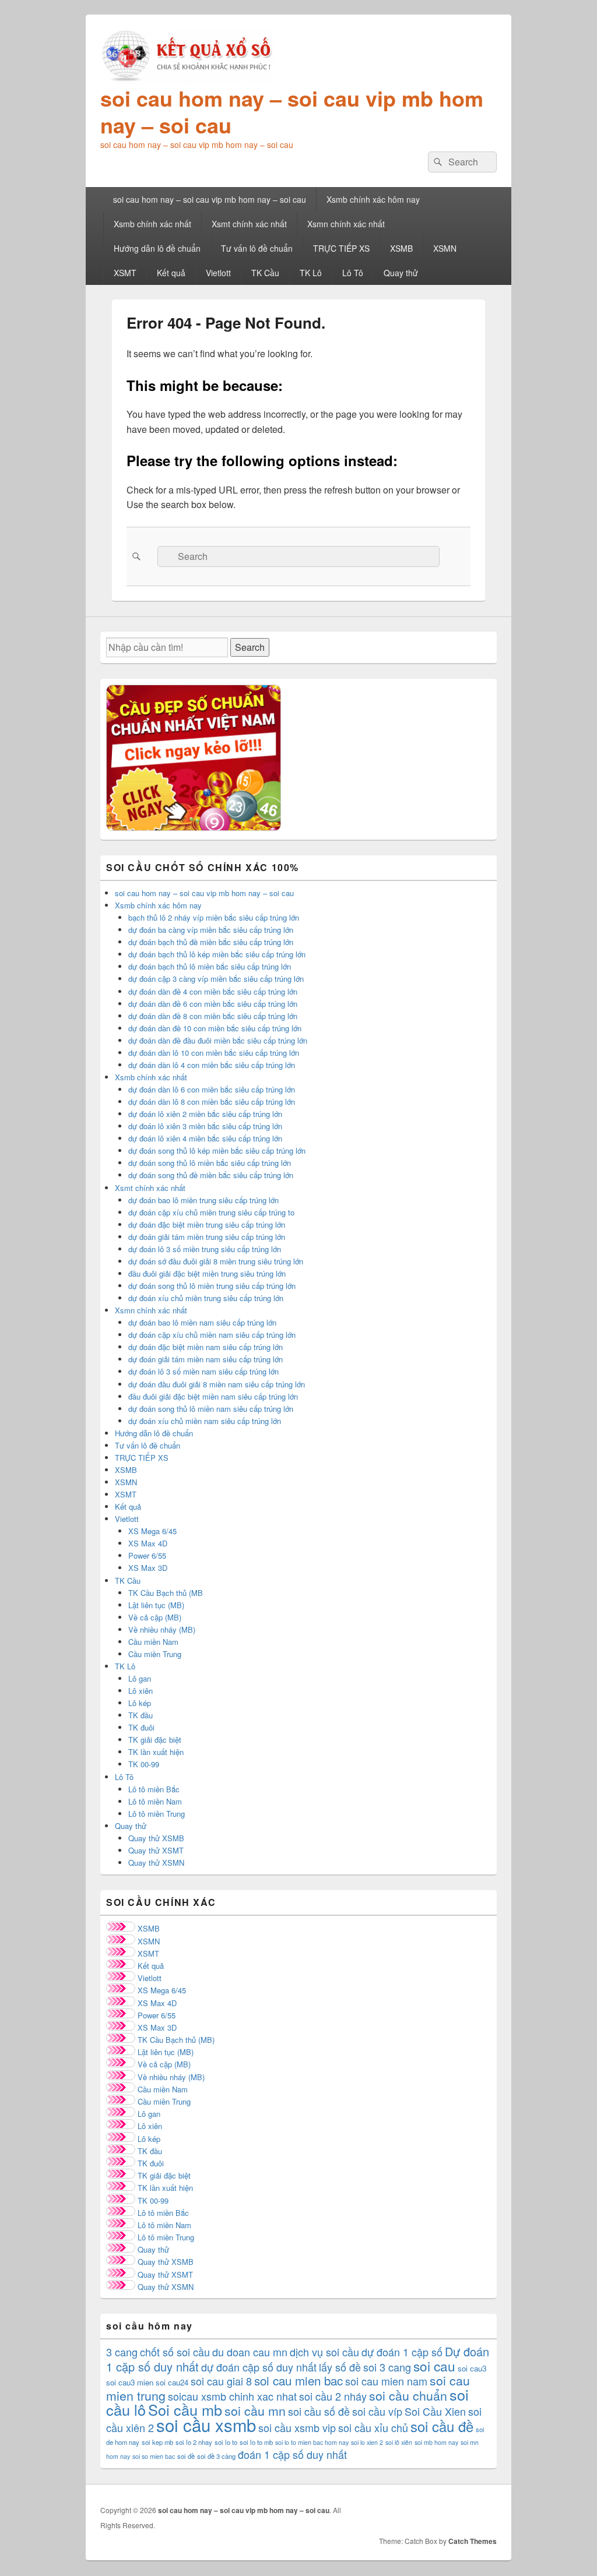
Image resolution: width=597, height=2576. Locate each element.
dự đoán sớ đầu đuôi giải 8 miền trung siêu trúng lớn (216, 1261)
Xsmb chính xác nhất (152, 224)
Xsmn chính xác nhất (346, 224)
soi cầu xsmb (206, 2425)
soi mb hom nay (436, 2442)
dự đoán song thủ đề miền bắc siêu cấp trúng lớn (211, 1175)
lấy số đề (340, 2367)
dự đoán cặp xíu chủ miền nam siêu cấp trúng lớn (212, 1335)
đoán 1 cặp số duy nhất (292, 2454)
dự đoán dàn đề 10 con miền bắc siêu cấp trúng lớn (215, 1028)
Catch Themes (473, 2541)
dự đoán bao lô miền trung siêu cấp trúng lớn (203, 1200)
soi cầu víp (377, 2411)
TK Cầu (265, 273)
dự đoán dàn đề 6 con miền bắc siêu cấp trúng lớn (213, 1004)
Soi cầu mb (185, 2409)
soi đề (186, 2456)
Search (250, 647)
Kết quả (171, 273)
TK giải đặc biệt (155, 1740)
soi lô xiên (399, 2442)
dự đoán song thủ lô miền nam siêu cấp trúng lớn (211, 1409)
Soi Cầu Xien (435, 2411)
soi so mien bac (154, 2456)
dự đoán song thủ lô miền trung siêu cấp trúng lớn (212, 1286)
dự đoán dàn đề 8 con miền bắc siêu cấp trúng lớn (213, 1016)
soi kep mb (157, 2442)
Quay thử (401, 273)
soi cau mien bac (298, 2380)
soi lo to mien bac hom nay (312, 2442)
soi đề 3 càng (216, 2456)
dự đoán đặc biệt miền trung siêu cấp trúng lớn (207, 1224)
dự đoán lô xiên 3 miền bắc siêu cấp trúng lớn (205, 1126)
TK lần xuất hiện (156, 1752)
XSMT (125, 273)
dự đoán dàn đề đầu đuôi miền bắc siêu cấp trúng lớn (218, 1040)
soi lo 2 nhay (194, 2442)
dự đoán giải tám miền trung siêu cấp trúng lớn (207, 1237)
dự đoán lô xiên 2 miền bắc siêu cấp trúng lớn (205, 1114)
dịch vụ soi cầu (324, 2352)
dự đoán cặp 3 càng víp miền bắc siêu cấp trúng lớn (216, 979)
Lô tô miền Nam (155, 1801)
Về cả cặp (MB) (155, 1617)
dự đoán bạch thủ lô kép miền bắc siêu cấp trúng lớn (217, 954)
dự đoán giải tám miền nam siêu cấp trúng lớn (206, 1359)
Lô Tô (353, 273)
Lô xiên (141, 1691)
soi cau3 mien (130, 2382)
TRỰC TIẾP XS (341, 248)
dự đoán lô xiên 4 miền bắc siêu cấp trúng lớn (205, 1138)
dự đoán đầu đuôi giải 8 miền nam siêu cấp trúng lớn (217, 1384)
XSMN (445, 248)
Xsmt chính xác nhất (249, 224)
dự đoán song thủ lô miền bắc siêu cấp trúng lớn (210, 1163)
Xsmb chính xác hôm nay (373, 199)
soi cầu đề (442, 2426)
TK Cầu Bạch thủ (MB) (176, 2040)
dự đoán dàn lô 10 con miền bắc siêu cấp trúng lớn (214, 1053)
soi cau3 (472, 2368)
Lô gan (140, 1678)
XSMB (401, 248)
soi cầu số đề (319, 2411)
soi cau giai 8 (221, 2381)
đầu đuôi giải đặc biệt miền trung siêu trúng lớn (207, 1273)
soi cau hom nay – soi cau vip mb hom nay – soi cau (292, 111)
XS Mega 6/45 (152, 1531)
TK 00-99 (144, 1764)
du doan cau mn (250, 2352)
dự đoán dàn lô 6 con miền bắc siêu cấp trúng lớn (212, 1089)
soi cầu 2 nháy (333, 2396)
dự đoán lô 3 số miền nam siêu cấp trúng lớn (203, 1371)
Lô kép (140, 1703)
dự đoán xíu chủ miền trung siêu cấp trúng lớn (206, 1298)
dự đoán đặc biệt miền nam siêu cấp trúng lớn (206, 1347)
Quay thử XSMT (156, 1850)
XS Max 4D (148, 1543)
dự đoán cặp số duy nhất (259, 2367)
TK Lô (311, 273)
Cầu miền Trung (155, 1654)
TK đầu (141, 1715)
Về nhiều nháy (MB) (162, 1629)
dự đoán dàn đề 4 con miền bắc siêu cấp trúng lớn (213, 991)
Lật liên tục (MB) (156, 1605)
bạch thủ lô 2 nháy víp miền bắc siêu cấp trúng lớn (214, 917)
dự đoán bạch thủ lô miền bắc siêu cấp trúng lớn (210, 966)
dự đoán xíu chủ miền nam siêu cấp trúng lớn (205, 1421)
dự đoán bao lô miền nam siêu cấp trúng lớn (202, 1322)
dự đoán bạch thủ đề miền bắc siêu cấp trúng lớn (211, 942)
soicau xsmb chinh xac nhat (232, 2396)
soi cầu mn (255, 2411)
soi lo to (226, 2442)
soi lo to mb (256, 2442)
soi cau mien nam (386, 2381)
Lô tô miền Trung (157, 1814)
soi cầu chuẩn (408, 2395)
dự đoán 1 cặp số (402, 2352)
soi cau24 (172, 2382)
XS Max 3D (148, 1568)
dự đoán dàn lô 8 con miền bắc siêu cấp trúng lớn (212, 1102)
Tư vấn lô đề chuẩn (257, 248)
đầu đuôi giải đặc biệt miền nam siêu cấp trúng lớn (213, 1396)
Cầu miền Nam (153, 1642)
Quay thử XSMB (156, 1838)
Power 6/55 (147, 1555)
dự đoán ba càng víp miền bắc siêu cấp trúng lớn (211, 930)
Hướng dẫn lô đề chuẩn (157, 248)
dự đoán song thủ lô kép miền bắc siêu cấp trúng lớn (217, 1150)
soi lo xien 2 (367, 2442)
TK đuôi (141, 1727)
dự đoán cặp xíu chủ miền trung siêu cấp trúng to (211, 1212)
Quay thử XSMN (156, 1863)
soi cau (434, 2366)
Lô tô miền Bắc (154, 1789)
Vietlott (218, 273)
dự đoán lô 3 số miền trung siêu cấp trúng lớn (205, 1249)
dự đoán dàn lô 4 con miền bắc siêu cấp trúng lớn (212, 1065)
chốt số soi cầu (175, 2352)
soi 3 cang (387, 2367)
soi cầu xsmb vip (297, 2427)
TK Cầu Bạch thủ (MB (166, 1593)
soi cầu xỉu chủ (373, 2427)
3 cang (122, 2352)
